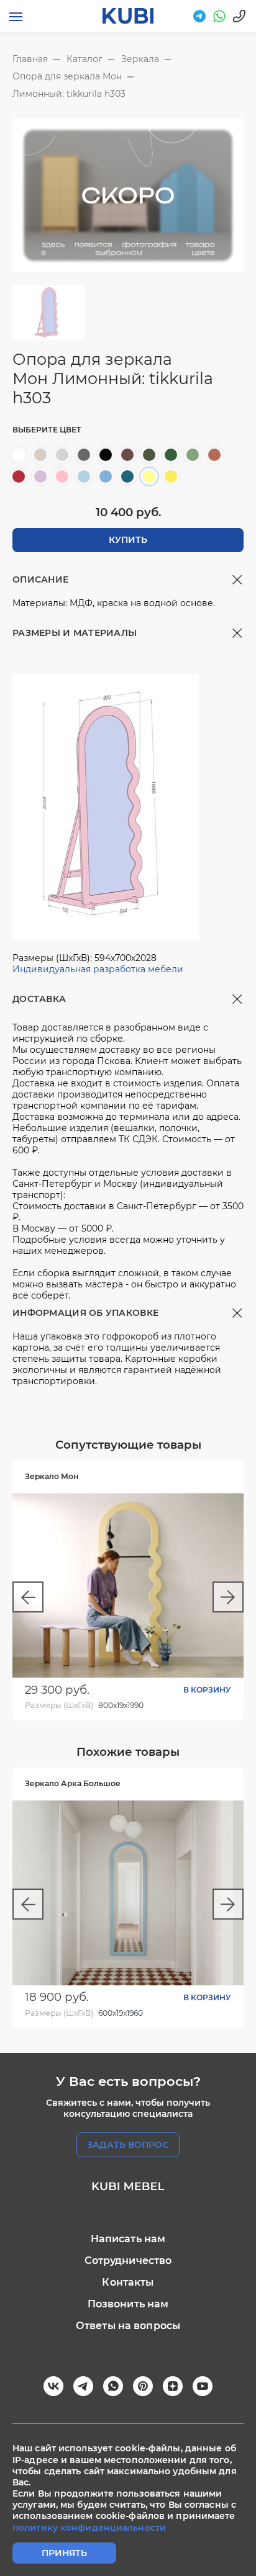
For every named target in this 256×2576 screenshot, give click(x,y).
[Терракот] (214, 455)
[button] (28, 1597)
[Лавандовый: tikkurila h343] (40, 476)
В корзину (207, 1690)
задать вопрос (128, 2145)
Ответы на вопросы (128, 2326)
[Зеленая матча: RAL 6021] (193, 455)
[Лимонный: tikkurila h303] (149, 476)
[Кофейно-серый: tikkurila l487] (127, 455)
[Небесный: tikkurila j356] (106, 476)
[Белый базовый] (19, 455)
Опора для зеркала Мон (67, 76)
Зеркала (140, 59)
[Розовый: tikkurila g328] (62, 476)
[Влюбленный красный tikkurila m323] (19, 476)
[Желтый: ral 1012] (171, 476)
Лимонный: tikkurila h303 (69, 94)
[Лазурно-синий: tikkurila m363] (127, 476)
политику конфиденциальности (89, 2528)
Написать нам (128, 2239)
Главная (30, 59)
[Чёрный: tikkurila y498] (106, 455)
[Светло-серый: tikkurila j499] (62, 455)
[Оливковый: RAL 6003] (149, 455)
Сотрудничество (128, 2261)
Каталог (85, 59)
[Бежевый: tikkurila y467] (40, 455)
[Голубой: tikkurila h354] (84, 476)
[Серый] (84, 455)
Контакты (128, 2282)
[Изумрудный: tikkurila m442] (171, 455)
